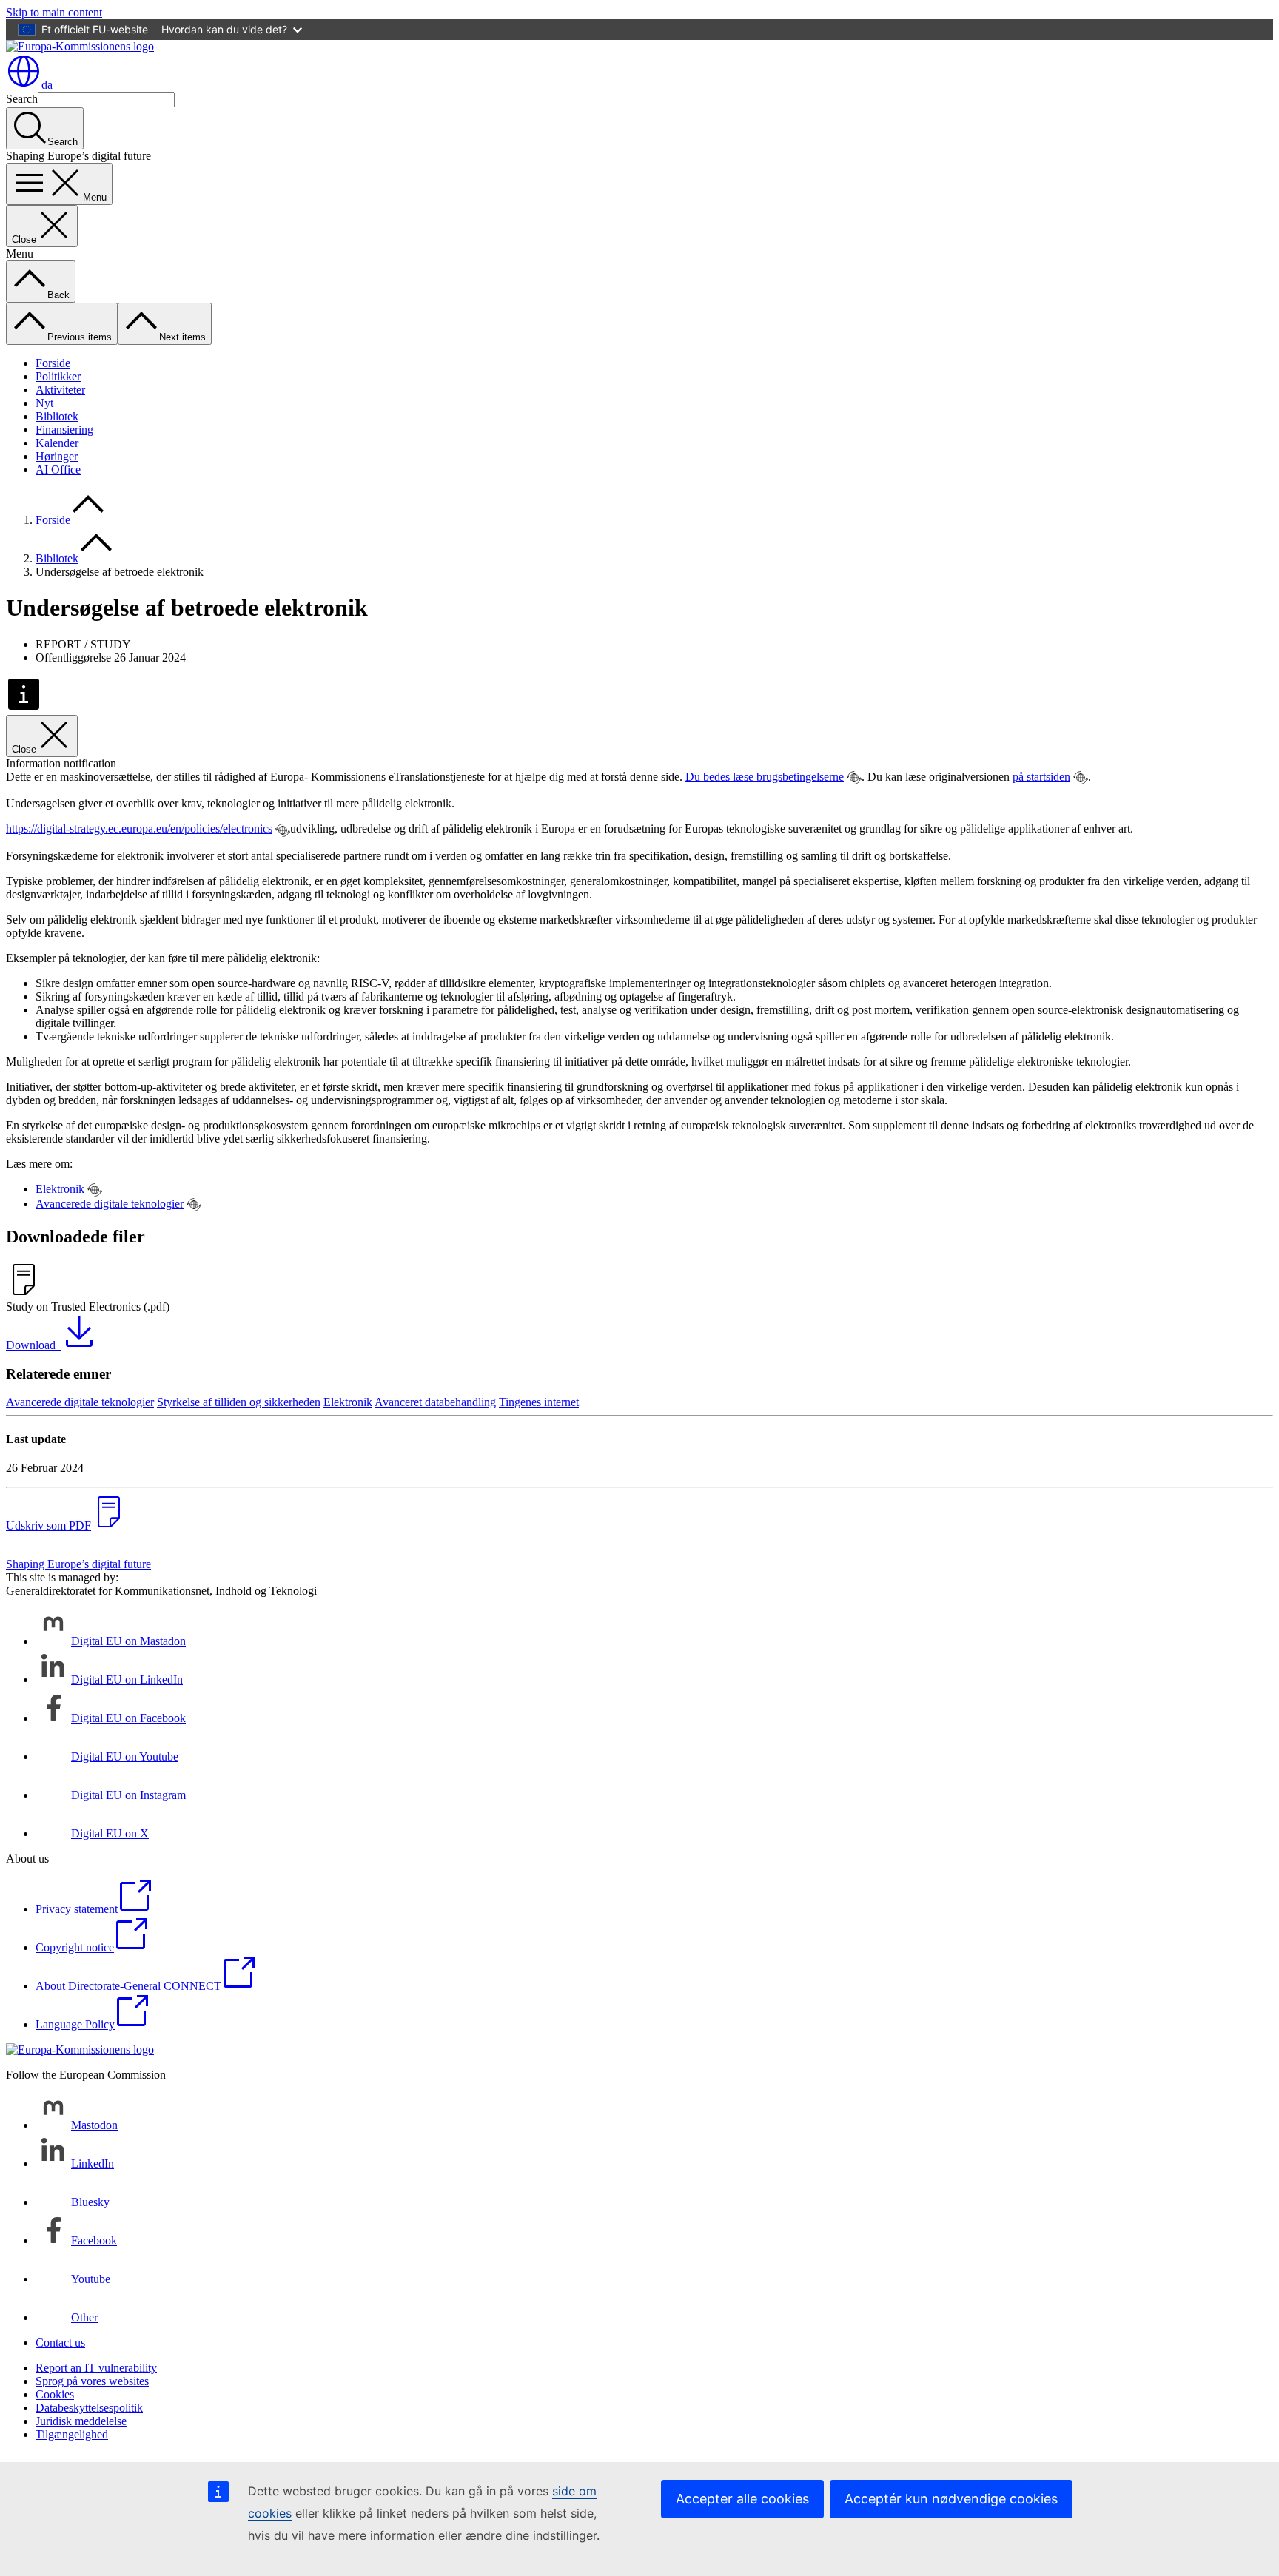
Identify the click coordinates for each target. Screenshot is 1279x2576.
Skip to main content (54, 12)
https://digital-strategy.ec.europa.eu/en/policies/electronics (139, 828)
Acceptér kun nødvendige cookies (951, 2499)
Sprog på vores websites (92, 2381)
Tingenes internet (539, 1402)
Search (22, 99)
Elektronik (60, 1189)
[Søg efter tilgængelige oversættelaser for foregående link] (854, 778)
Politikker (58, 376)
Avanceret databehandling (435, 1402)
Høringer (57, 456)
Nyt (44, 403)
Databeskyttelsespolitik (89, 2408)
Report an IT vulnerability (96, 2368)
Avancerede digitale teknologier (110, 1204)
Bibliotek (57, 416)
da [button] (47, 85)
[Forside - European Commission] (80, 46)
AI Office (58, 470)
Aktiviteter (60, 390)
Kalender (57, 443)
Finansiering (64, 430)
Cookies (55, 2394)
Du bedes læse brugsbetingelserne (765, 777)
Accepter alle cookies (742, 2499)
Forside (53, 363)
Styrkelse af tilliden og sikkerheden (239, 1402)
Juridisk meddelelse (81, 2421)
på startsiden (1041, 777)
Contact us (60, 2343)
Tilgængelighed (72, 2434)
